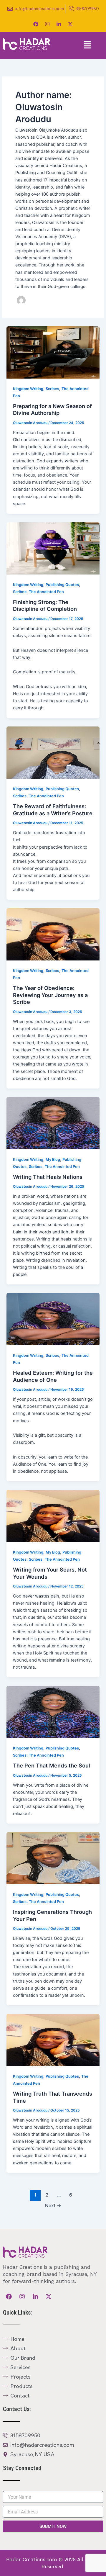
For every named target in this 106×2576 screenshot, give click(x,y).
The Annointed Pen (46, 592)
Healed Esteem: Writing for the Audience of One (53, 1376)
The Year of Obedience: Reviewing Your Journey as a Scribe (50, 995)
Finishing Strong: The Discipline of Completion (45, 605)
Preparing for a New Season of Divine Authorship (52, 410)
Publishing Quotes (62, 585)
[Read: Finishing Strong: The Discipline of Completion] (53, 548)
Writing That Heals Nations (48, 1177)
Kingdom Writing (28, 389)
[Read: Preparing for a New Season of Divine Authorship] (53, 352)
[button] (88, 46)
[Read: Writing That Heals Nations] (53, 1123)
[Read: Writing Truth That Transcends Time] (53, 2040)
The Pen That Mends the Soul (52, 1765)
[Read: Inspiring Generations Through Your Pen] (53, 1858)
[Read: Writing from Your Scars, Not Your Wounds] (53, 1516)
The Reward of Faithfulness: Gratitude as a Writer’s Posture (53, 810)
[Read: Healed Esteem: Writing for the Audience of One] (53, 1319)
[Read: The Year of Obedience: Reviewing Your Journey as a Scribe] (53, 934)
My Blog (53, 1159)
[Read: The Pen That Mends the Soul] (53, 1712)
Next (53, 2206)
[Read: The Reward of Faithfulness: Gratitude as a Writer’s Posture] (53, 752)
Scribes (52, 389)
